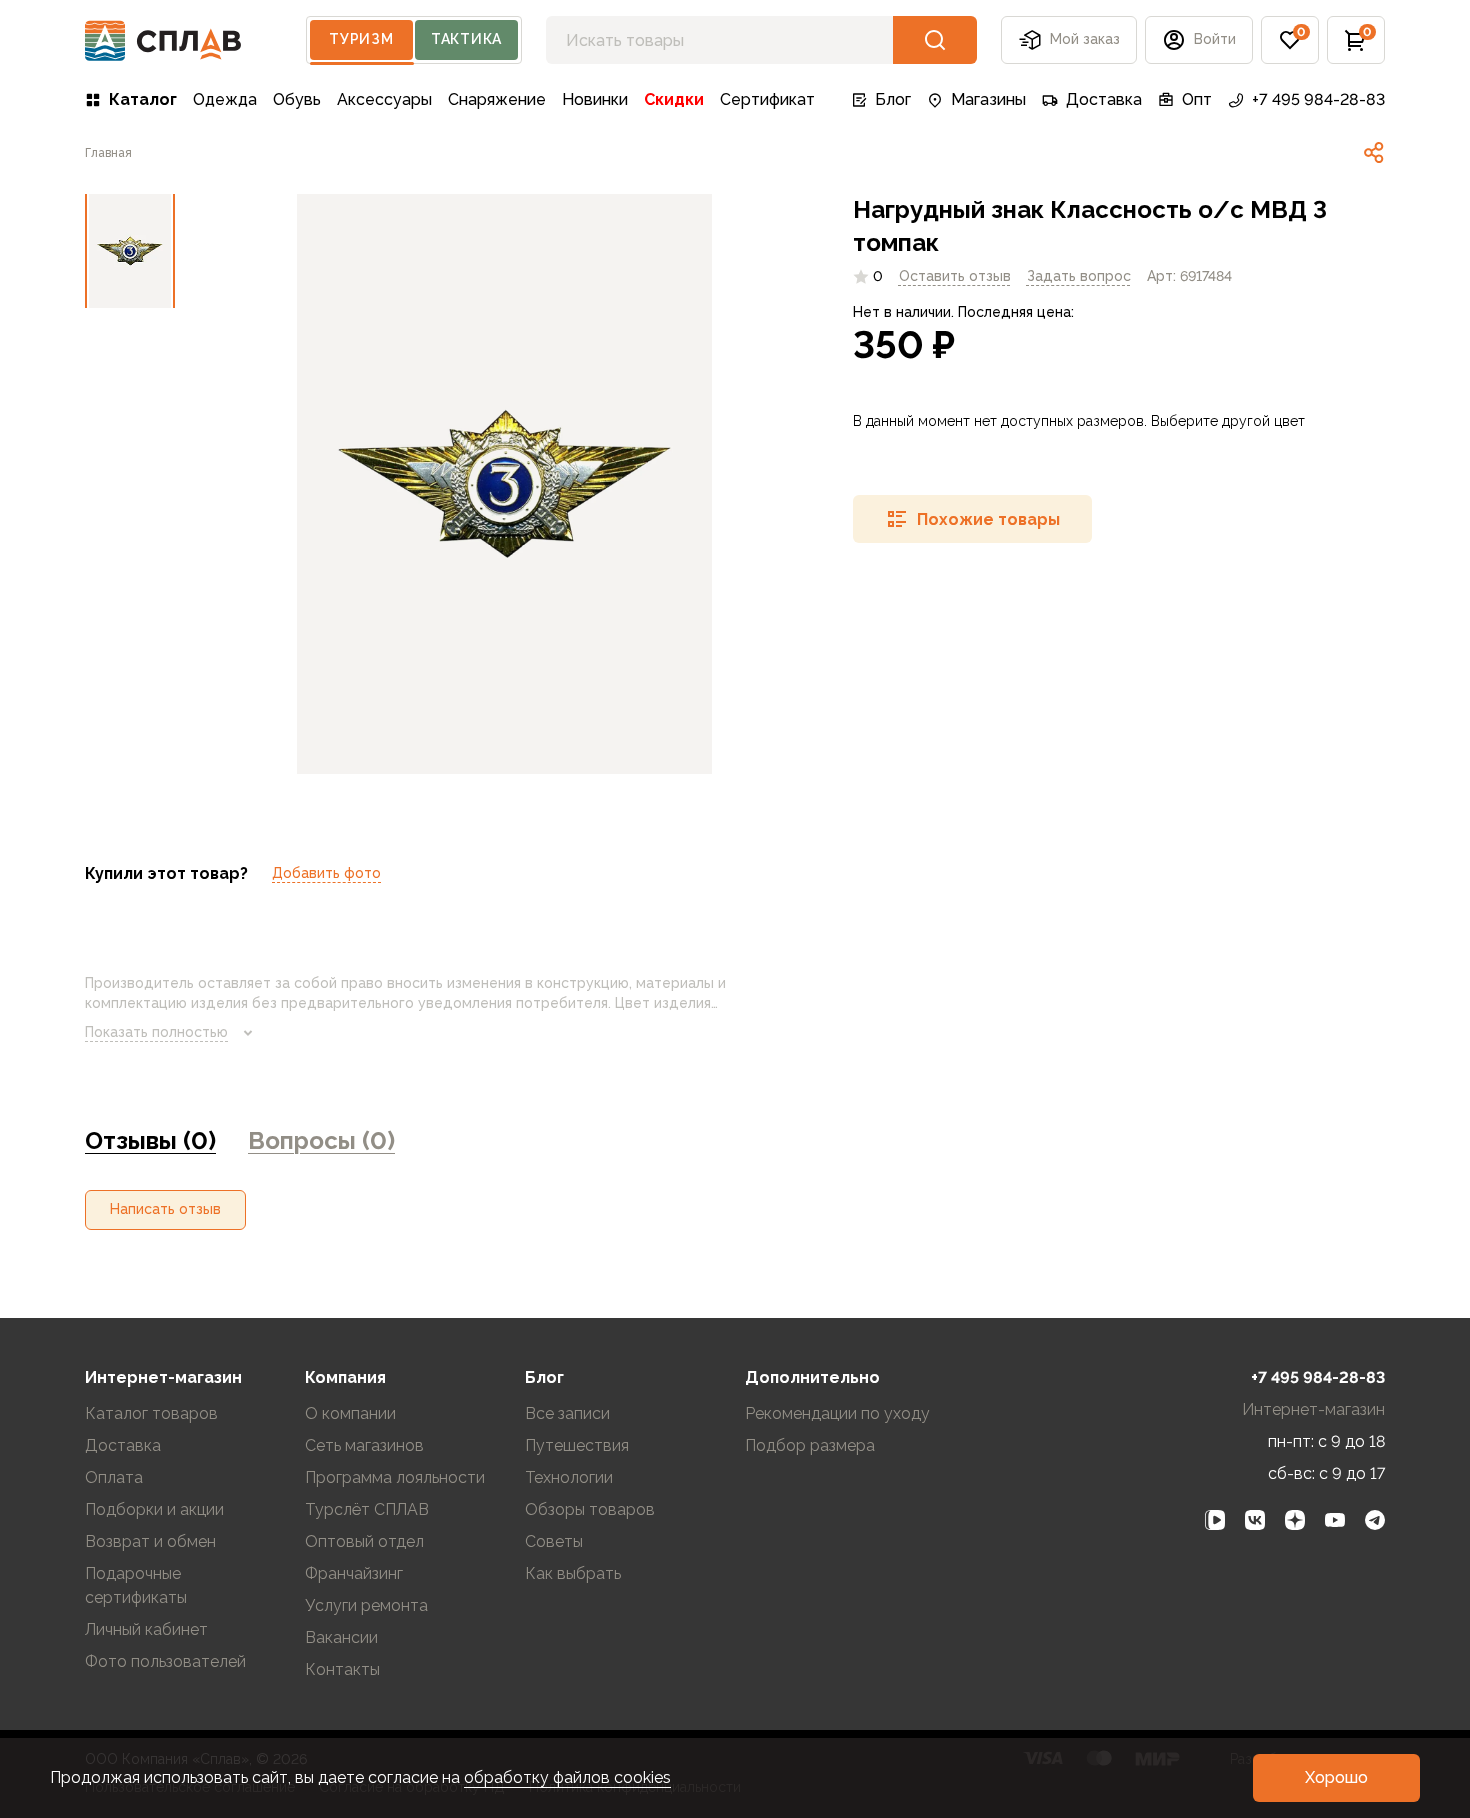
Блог (893, 99)
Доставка (1104, 99)
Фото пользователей (165, 1661)
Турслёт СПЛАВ (367, 1509)
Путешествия (577, 1445)
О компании (350, 1413)
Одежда (225, 99)
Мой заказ (1085, 39)
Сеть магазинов (364, 1445)
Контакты (342, 1669)
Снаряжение (497, 99)
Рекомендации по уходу (837, 1413)
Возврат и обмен (150, 1541)
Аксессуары (384, 99)
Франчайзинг (354, 1573)
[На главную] (163, 40)
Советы (554, 1541)
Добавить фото (326, 873)
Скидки (674, 99)
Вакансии (341, 1637)
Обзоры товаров (590, 1509)
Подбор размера (810, 1445)
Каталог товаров (151, 1413)
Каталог (143, 99)
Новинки (595, 99)
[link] (1374, 153)
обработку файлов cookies (567, 1777)
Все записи (567, 1413)
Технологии (569, 1477)
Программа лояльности (395, 1477)
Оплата (114, 1477)
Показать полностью (156, 1032)
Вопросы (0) (321, 1140)
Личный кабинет (146, 1629)
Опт (1197, 99)
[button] (1290, 40)
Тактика (466, 39)
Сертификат (767, 99)
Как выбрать (573, 1573)
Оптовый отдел (364, 1541)
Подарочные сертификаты (136, 1585)
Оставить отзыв (955, 276)
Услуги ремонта (366, 1605)
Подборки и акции (154, 1509)
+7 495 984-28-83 (1318, 99)
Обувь (297, 99)
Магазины (988, 99)
